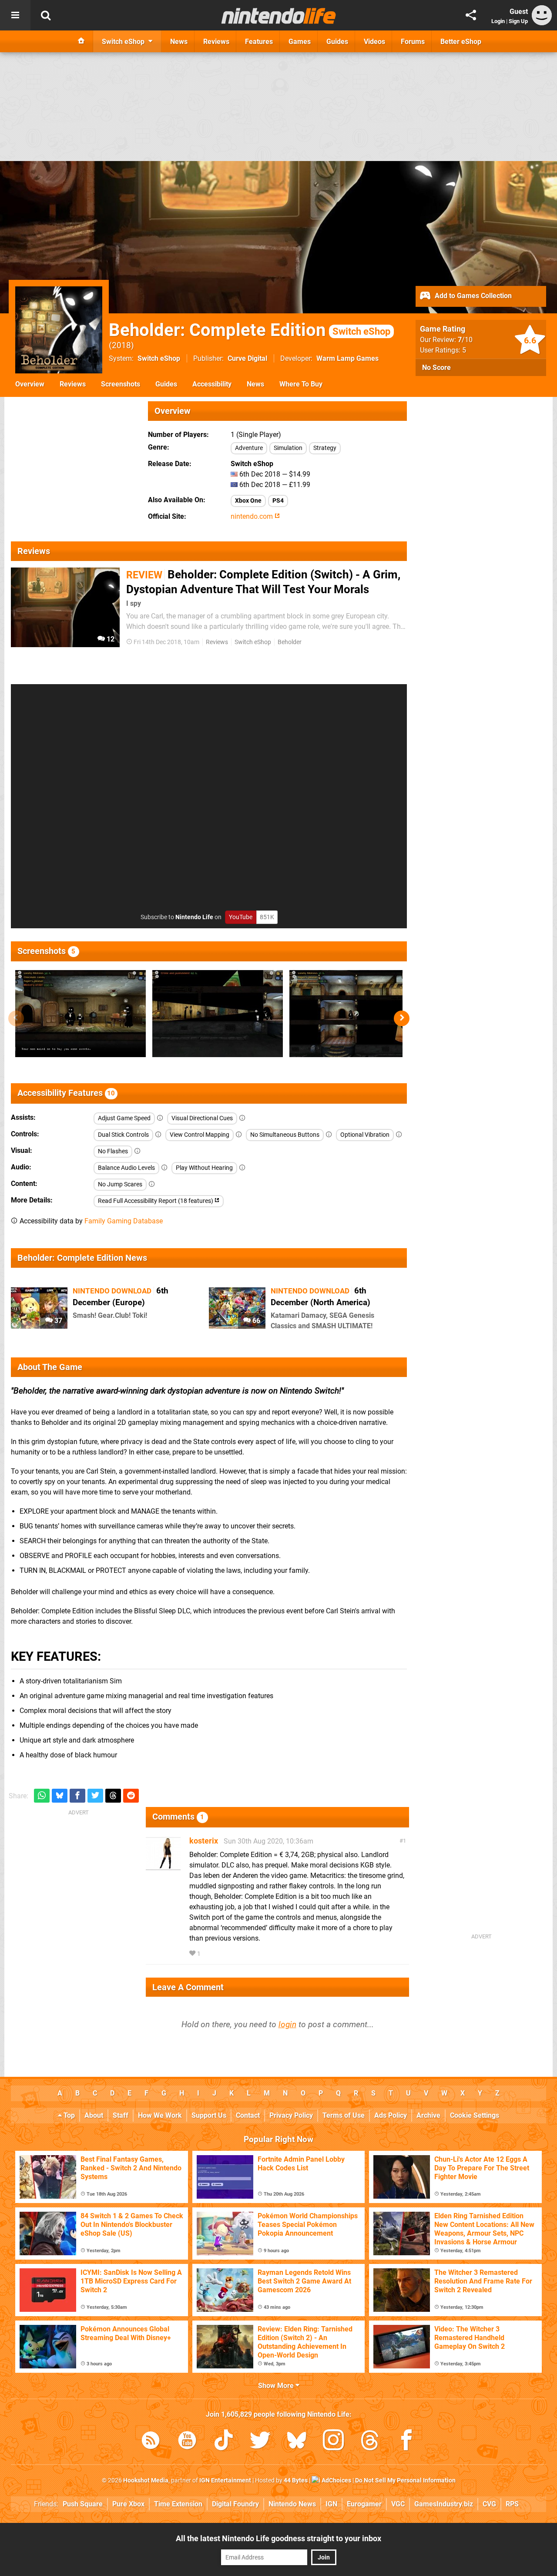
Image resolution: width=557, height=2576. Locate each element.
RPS (512, 2504)
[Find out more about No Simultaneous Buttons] (329, 1135)
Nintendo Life (194, 917)
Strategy (325, 448)
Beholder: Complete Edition (250, 330)
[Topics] (15, 15)
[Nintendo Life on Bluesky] (297, 2442)
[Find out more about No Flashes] (138, 1151)
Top (68, 2115)
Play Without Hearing (204, 1168)
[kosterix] (163, 1867)
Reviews (73, 384)
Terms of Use (344, 2115)
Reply (215, 1954)
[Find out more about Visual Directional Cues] (242, 1118)
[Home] (81, 41)
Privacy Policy (291, 2115)
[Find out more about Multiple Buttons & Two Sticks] (158, 1135)
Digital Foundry (235, 2504)
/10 (465, 340)
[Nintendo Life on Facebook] (406, 2442)
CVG (489, 2504)
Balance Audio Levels (126, 1168)
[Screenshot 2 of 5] (218, 1014)
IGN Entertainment (225, 2480)
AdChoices (336, 2480)
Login (498, 21)
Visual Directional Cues (202, 1118)
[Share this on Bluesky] (60, 1796)
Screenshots (121, 384)
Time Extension (178, 2504)
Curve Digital (247, 358)
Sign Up (518, 21)
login (287, 2024)
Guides (166, 384)
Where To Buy (301, 384)
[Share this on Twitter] (95, 1796)
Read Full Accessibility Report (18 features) (156, 1201)
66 (255, 1321)
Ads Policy (391, 2115)
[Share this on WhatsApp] (42, 1796)
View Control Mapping (200, 1135)
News (255, 384)
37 (57, 1321)
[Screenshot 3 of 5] (355, 1014)
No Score (436, 368)
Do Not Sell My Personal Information (405, 2480)
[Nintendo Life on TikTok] (224, 2442)
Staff (121, 2115)
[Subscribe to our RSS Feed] (151, 2442)
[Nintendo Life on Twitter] (260, 2442)
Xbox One (248, 501)
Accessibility (212, 384)
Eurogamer (364, 2504)
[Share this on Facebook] (77, 1796)
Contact (248, 2115)
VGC (398, 2504)
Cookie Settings (475, 2115)
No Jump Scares (120, 1184)
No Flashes (113, 1151)
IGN (331, 2504)
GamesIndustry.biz (444, 2504)
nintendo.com (253, 516)
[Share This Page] (471, 15)
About (94, 2115)
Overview (30, 384)
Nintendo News (292, 2504)
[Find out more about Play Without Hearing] (242, 1168)
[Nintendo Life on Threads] (370, 2442)
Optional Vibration (365, 1135)
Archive (428, 2115)
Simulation (288, 448)
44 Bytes (296, 2480)
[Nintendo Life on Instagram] (333, 2442)
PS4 (278, 501)
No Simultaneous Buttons (285, 1135)
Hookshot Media (146, 2480)
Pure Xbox (128, 2504)
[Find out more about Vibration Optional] (399, 1135)
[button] (402, 1018)
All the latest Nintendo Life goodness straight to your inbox (278, 2538)
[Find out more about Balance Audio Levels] (164, 1168)
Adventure (249, 448)
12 (110, 639)
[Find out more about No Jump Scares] (152, 1184)
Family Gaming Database (124, 1221)
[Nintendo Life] (279, 16)
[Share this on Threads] (113, 1796)
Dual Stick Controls (123, 1135)
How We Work (160, 2115)
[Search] (46, 15)
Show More (277, 2386)
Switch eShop (159, 358)
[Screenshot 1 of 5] (81, 1014)
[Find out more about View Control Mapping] (239, 1135)
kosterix (204, 1841)
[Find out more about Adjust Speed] (160, 1118)
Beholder (290, 642)
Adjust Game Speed (124, 1118)
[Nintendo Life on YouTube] (187, 2442)
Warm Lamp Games (347, 358)
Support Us (209, 2115)
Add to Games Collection (472, 296)
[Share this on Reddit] (131, 1796)
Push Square (83, 2504)
